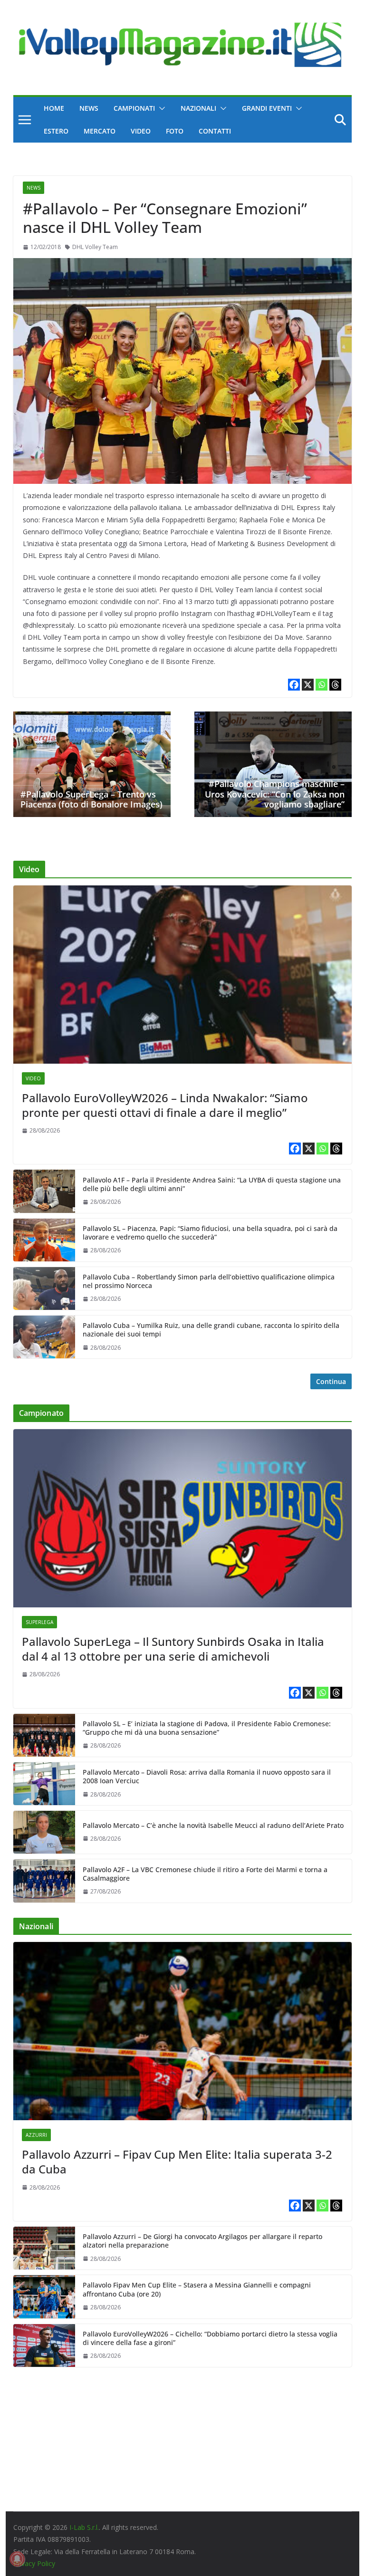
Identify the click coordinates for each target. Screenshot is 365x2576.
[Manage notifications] (17, 2559)
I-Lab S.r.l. (84, 2527)
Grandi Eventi (267, 108)
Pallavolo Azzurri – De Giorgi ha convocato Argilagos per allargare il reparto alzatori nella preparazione (202, 2241)
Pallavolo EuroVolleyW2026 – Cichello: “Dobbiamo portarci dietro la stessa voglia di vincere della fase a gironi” (210, 2338)
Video (141, 131)
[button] (160, 108)
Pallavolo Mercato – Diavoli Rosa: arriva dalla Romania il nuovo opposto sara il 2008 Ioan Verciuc (207, 1777)
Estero (56, 131)
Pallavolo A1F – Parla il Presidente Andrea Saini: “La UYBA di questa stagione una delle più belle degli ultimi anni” (212, 1184)
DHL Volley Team (95, 247)
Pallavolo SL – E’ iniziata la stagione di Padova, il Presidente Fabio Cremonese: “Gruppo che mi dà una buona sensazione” (207, 1728)
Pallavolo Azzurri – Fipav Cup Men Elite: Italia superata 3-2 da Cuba (177, 2162)
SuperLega (39, 1622)
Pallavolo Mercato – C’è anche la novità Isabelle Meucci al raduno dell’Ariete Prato (213, 1826)
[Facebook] (294, 685)
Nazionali (198, 108)
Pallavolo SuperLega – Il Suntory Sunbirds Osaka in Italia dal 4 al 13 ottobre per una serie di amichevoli (173, 1649)
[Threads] (335, 685)
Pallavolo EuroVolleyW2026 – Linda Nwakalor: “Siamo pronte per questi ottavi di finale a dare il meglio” (165, 1105)
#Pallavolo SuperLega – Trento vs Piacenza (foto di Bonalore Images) (91, 799)
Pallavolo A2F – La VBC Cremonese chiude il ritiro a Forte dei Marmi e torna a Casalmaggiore (205, 1874)
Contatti (215, 131)
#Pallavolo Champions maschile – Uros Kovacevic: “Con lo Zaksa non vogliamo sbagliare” (275, 794)
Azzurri (36, 2135)
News (89, 108)
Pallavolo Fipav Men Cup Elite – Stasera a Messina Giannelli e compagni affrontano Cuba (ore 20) (197, 2289)
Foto (175, 131)
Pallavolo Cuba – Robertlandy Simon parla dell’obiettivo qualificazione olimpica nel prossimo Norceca (209, 1281)
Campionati (134, 108)
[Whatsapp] (322, 685)
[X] (308, 685)
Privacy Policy (34, 2563)
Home (54, 108)
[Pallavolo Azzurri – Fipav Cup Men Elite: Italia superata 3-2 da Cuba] (183, 2031)
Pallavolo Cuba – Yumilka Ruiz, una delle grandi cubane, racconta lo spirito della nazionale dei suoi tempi (211, 1330)
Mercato (100, 131)
